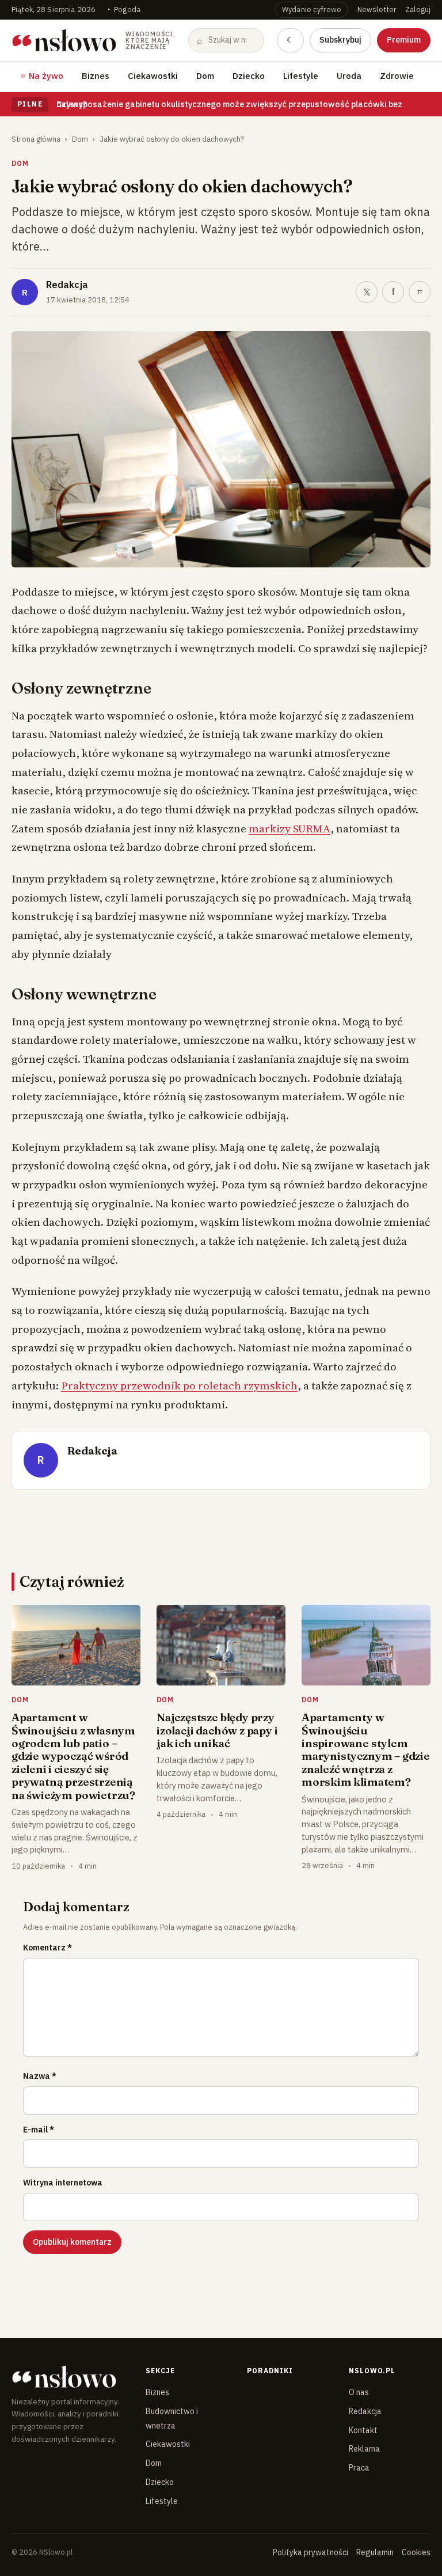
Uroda (349, 76)
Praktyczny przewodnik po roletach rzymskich (179, 1385)
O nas (359, 2392)
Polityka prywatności (310, 2552)
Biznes (96, 76)
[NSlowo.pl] (69, 2377)
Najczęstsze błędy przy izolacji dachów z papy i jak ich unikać (217, 1730)
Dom (205, 76)
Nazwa (40, 2076)
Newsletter (377, 9)
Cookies (416, 2552)
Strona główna (36, 139)
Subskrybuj (340, 40)
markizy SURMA (289, 828)
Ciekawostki (153, 76)
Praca (359, 2468)
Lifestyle (301, 76)
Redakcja (67, 285)
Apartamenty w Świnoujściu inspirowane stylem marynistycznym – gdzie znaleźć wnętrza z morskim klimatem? (366, 1749)
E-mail (39, 2130)
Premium (404, 40)
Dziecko (249, 76)
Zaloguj (418, 9)
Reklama (364, 2449)
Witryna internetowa (63, 2183)
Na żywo (46, 76)
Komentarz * (47, 1948)
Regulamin (375, 2552)
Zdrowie (397, 76)
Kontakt (363, 2430)
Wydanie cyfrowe (312, 9)
